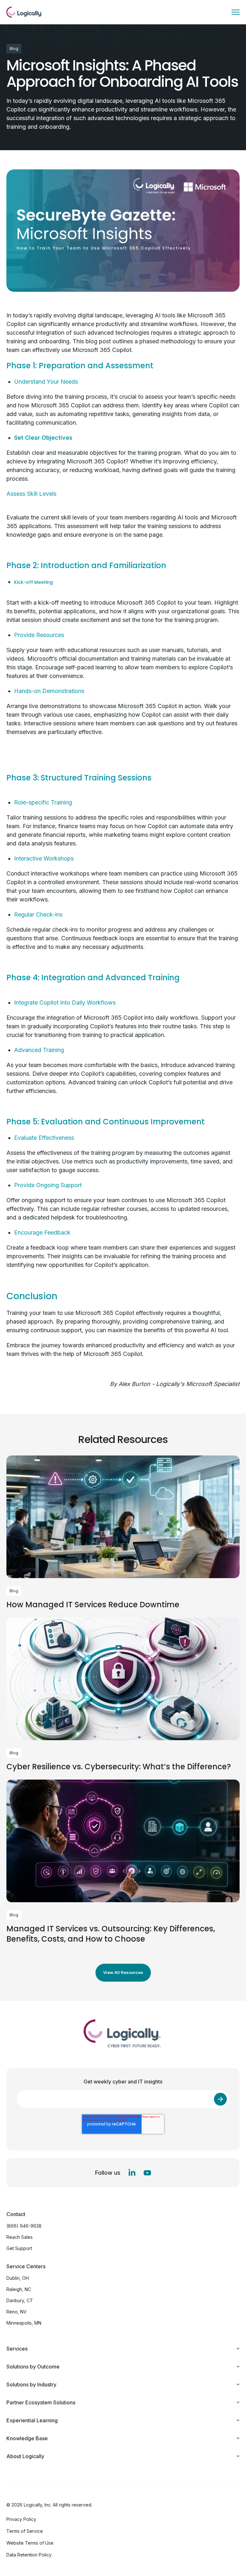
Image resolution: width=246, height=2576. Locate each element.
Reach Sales (20, 2237)
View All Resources (123, 1972)
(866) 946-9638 (24, 2226)
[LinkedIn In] (132, 2173)
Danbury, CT (20, 2300)
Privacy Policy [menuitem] (21, 2519)
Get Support (19, 2248)
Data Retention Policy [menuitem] (29, 2555)
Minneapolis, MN (24, 2323)
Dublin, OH (18, 2278)
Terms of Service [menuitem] (25, 2531)
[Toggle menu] (236, 12)
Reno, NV (16, 2312)
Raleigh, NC (19, 2289)
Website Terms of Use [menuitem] (30, 2543)
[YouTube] (147, 2173)
